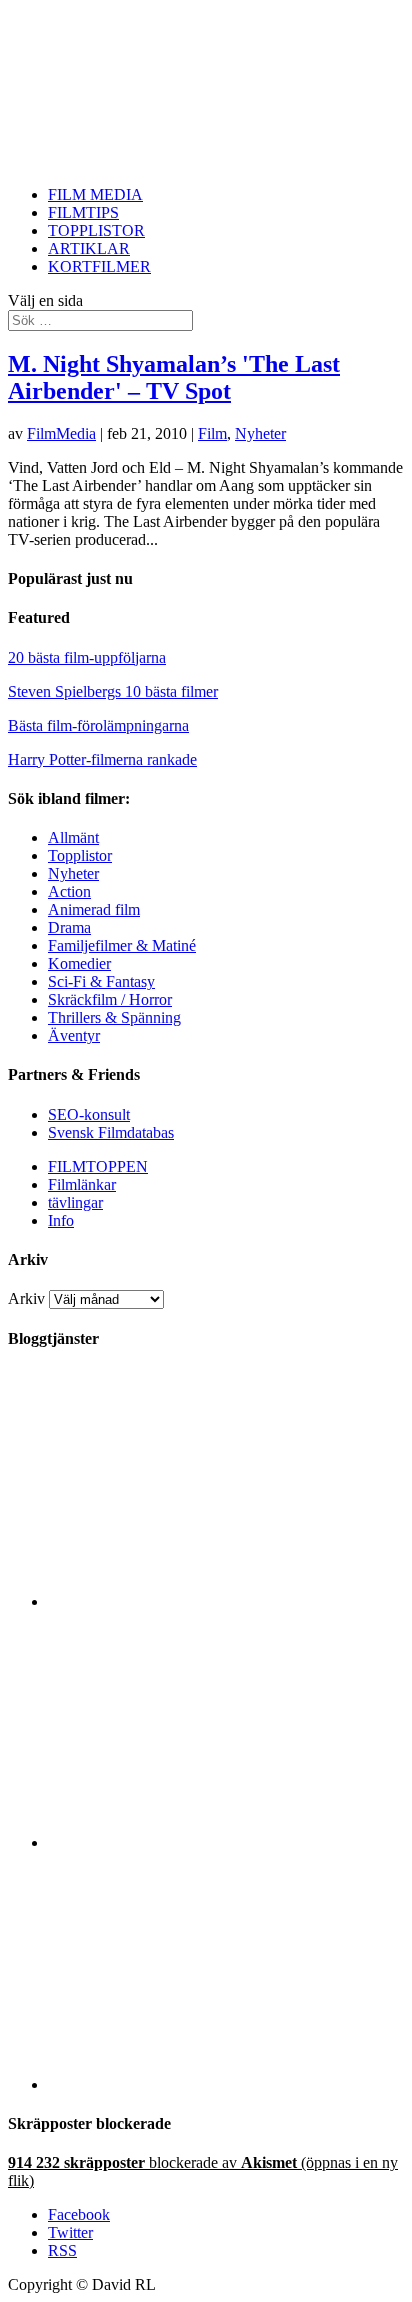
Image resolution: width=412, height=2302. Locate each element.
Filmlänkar (82, 1184)
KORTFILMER (99, 266)
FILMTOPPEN (98, 1166)
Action (69, 891)
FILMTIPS (83, 212)
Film (212, 433)
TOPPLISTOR (96, 230)
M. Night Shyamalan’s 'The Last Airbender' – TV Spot (174, 377)
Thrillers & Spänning (114, 1017)
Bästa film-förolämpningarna (98, 725)
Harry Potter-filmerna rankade (102, 759)
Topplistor (80, 855)
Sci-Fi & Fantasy (101, 981)
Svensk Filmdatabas (111, 1132)
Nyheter (260, 433)
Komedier (79, 963)
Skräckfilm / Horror (110, 999)
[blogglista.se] (226, 1601)
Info (61, 1220)
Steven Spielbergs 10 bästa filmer (113, 691)
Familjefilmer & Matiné (122, 945)
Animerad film (94, 909)
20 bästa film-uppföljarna (87, 657)
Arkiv (26, 1298)
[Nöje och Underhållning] (226, 2084)
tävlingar (75, 1202)
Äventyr (74, 1035)
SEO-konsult (89, 1114)
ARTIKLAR (89, 248)
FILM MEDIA (95, 194)
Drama (69, 927)
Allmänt (73, 837)
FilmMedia (61, 433)
